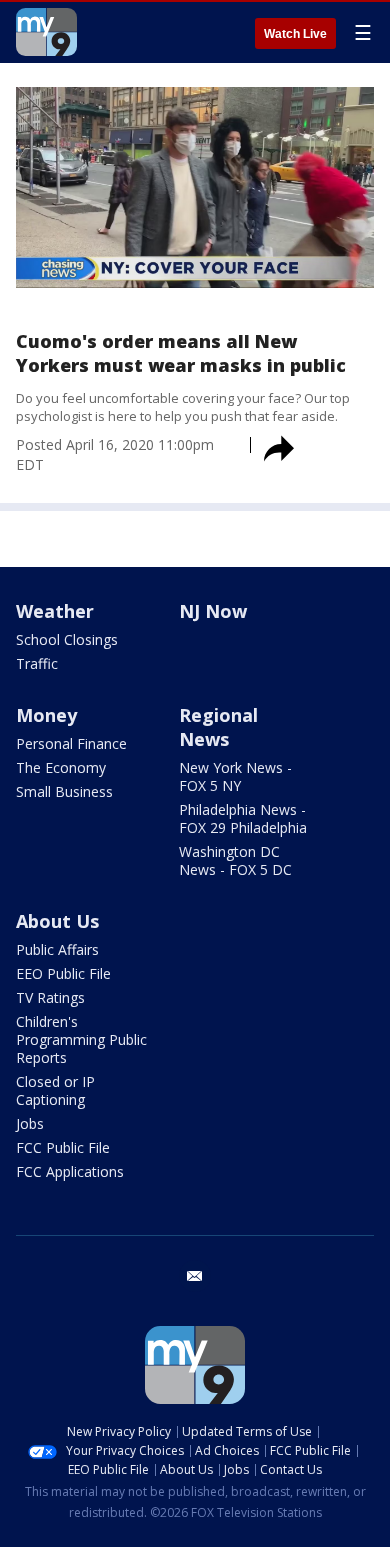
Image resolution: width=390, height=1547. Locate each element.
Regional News (218, 727)
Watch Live (295, 34)
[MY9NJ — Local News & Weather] (46, 32)
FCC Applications (70, 1171)
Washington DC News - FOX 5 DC (235, 860)
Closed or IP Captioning (55, 1090)
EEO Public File (63, 973)
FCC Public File (63, 1147)
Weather (55, 611)
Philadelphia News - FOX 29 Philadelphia (243, 818)
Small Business (64, 791)
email (195, 1276)
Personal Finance (71, 743)
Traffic (37, 663)
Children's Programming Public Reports (81, 1039)
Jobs (30, 1123)
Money (46, 715)
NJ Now (213, 611)
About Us (57, 921)
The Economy (61, 767)
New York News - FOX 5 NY (235, 776)
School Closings (67, 639)
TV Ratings (50, 997)
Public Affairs (57, 949)
